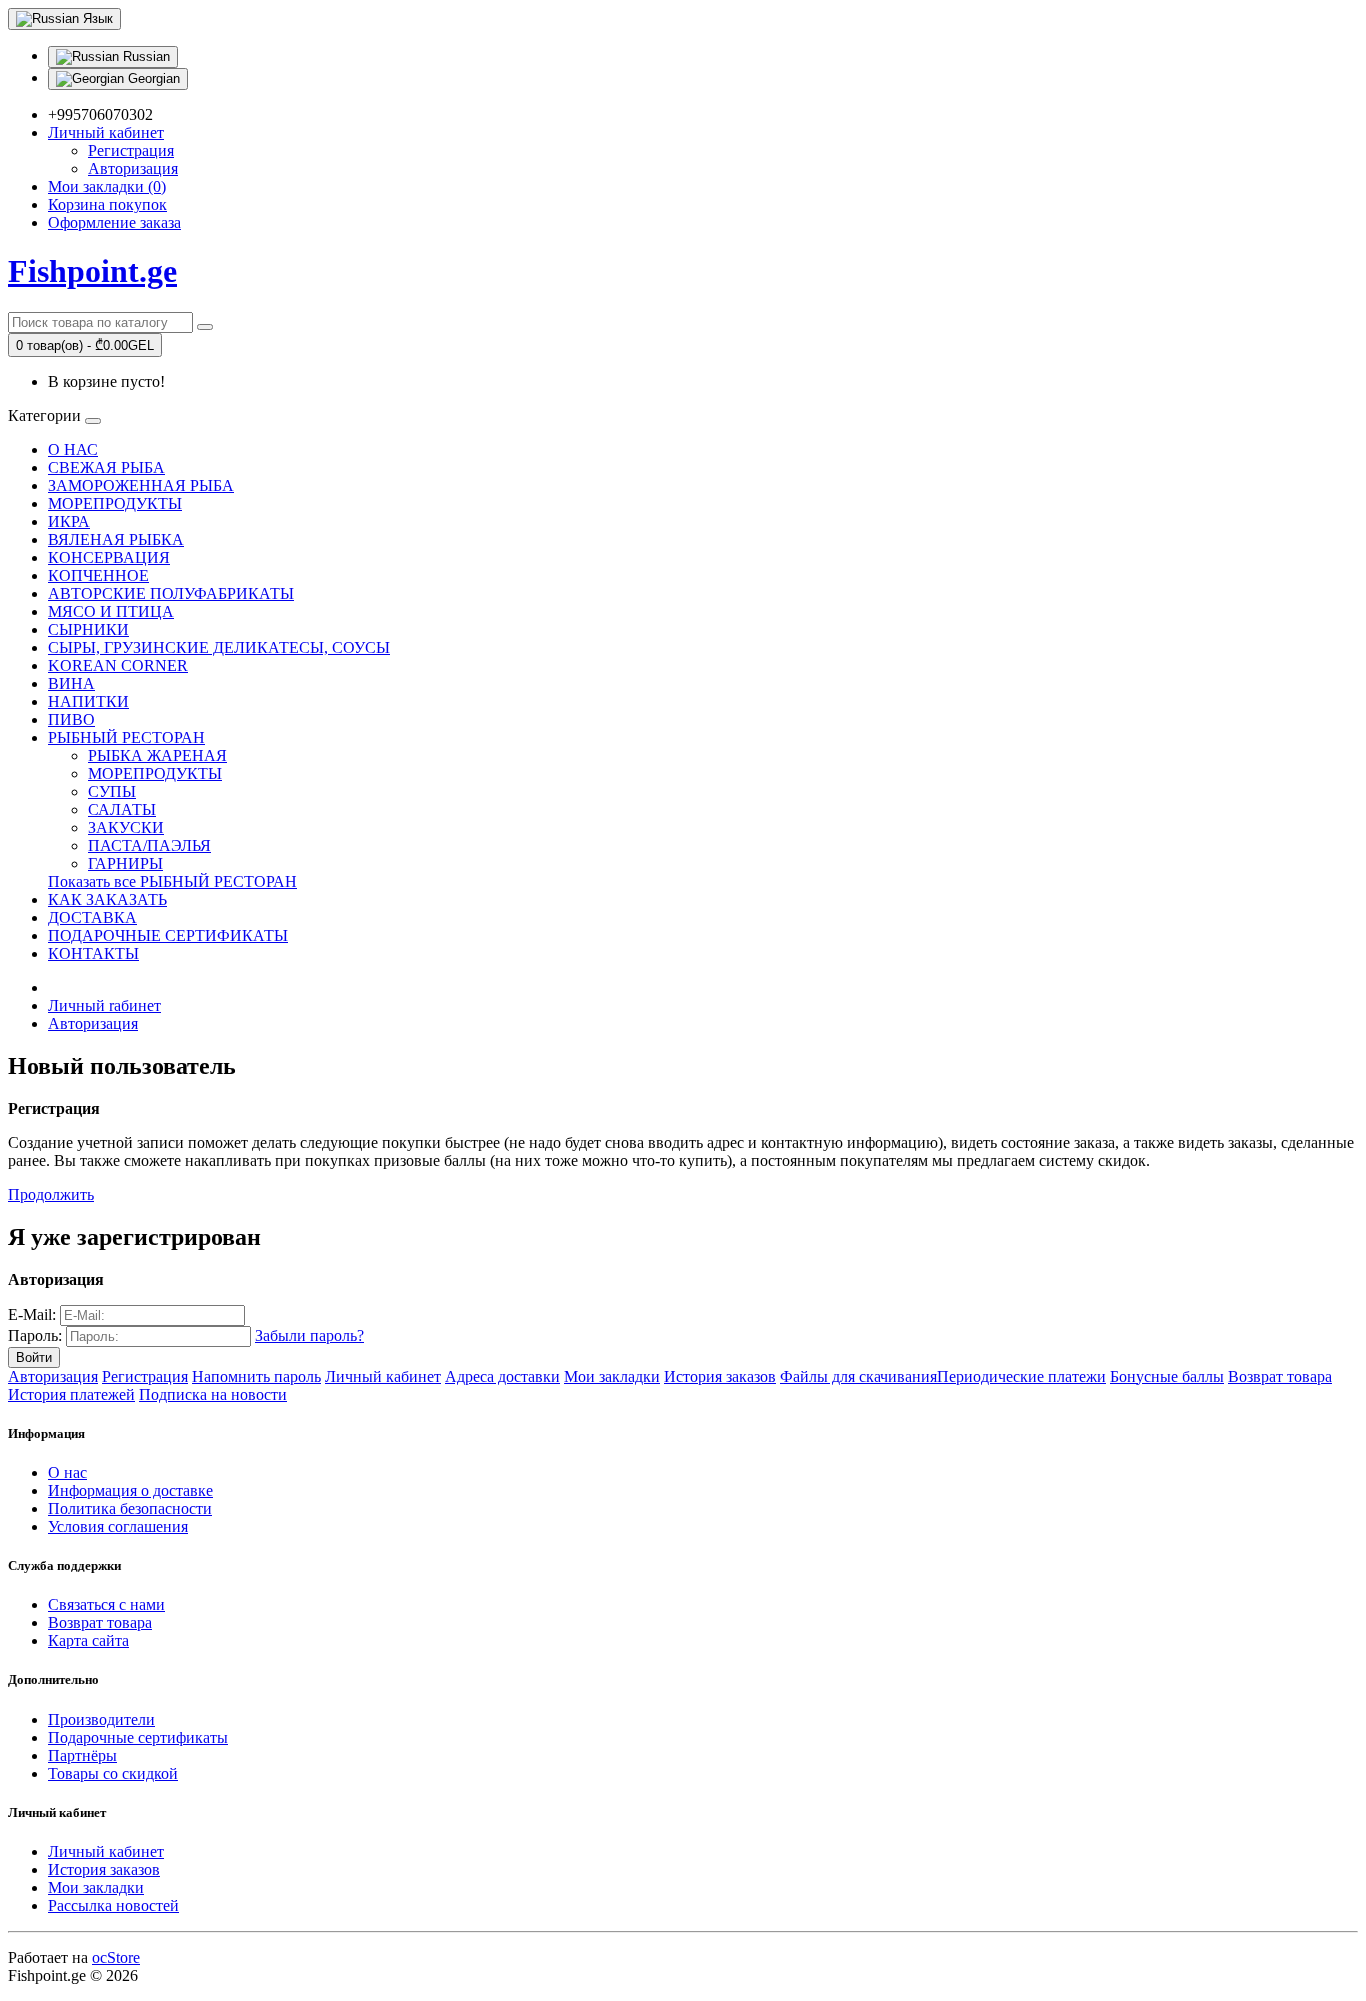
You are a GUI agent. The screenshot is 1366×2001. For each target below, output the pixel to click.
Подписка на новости (213, 1394)
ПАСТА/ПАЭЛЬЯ (149, 845)
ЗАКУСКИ (126, 827)
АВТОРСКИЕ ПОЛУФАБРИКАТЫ (171, 593)
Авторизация (133, 168)
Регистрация (131, 150)
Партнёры (82, 1755)
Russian (144, 56)
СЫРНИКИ (88, 629)
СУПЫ (112, 791)
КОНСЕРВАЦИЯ (109, 557)
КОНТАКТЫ (93, 953)
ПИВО (71, 719)
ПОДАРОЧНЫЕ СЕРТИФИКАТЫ (168, 935)
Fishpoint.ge (92, 271)
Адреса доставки (502, 1376)
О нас (67, 1472)
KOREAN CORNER (118, 665)
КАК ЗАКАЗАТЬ (107, 899)
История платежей (71, 1394)
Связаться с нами (106, 1604)
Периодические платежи (1021, 1376)
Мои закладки (612, 1376)
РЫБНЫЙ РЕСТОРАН (126, 737)
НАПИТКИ (88, 701)
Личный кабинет (383, 1376)
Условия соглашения (118, 1526)
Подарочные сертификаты (138, 1737)
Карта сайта (88, 1640)
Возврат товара (1280, 1376)
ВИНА (71, 683)
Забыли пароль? (309, 1335)
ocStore (116, 1957)
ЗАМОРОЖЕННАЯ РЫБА (141, 485)
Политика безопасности (130, 1508)
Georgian (152, 78)
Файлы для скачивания (858, 1376)
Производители (101, 1719)
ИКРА (69, 521)
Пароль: (35, 1335)
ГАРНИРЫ (125, 863)
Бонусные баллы (1167, 1376)
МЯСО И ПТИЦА (111, 611)
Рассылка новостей (113, 1905)
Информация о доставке (130, 1490)
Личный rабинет (104, 1005)
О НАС (73, 449)
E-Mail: (32, 1314)
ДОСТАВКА (92, 917)
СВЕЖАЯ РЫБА (106, 467)
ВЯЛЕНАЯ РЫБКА (116, 539)
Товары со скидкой (113, 1773)
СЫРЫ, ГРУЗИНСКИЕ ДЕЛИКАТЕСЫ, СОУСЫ (219, 647)
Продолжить (51, 1194)
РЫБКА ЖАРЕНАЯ (157, 755)
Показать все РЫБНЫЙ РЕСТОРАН (172, 881)
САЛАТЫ (122, 809)
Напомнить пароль (256, 1376)
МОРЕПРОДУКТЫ (115, 503)
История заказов (720, 1376)
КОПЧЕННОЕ (98, 575)
